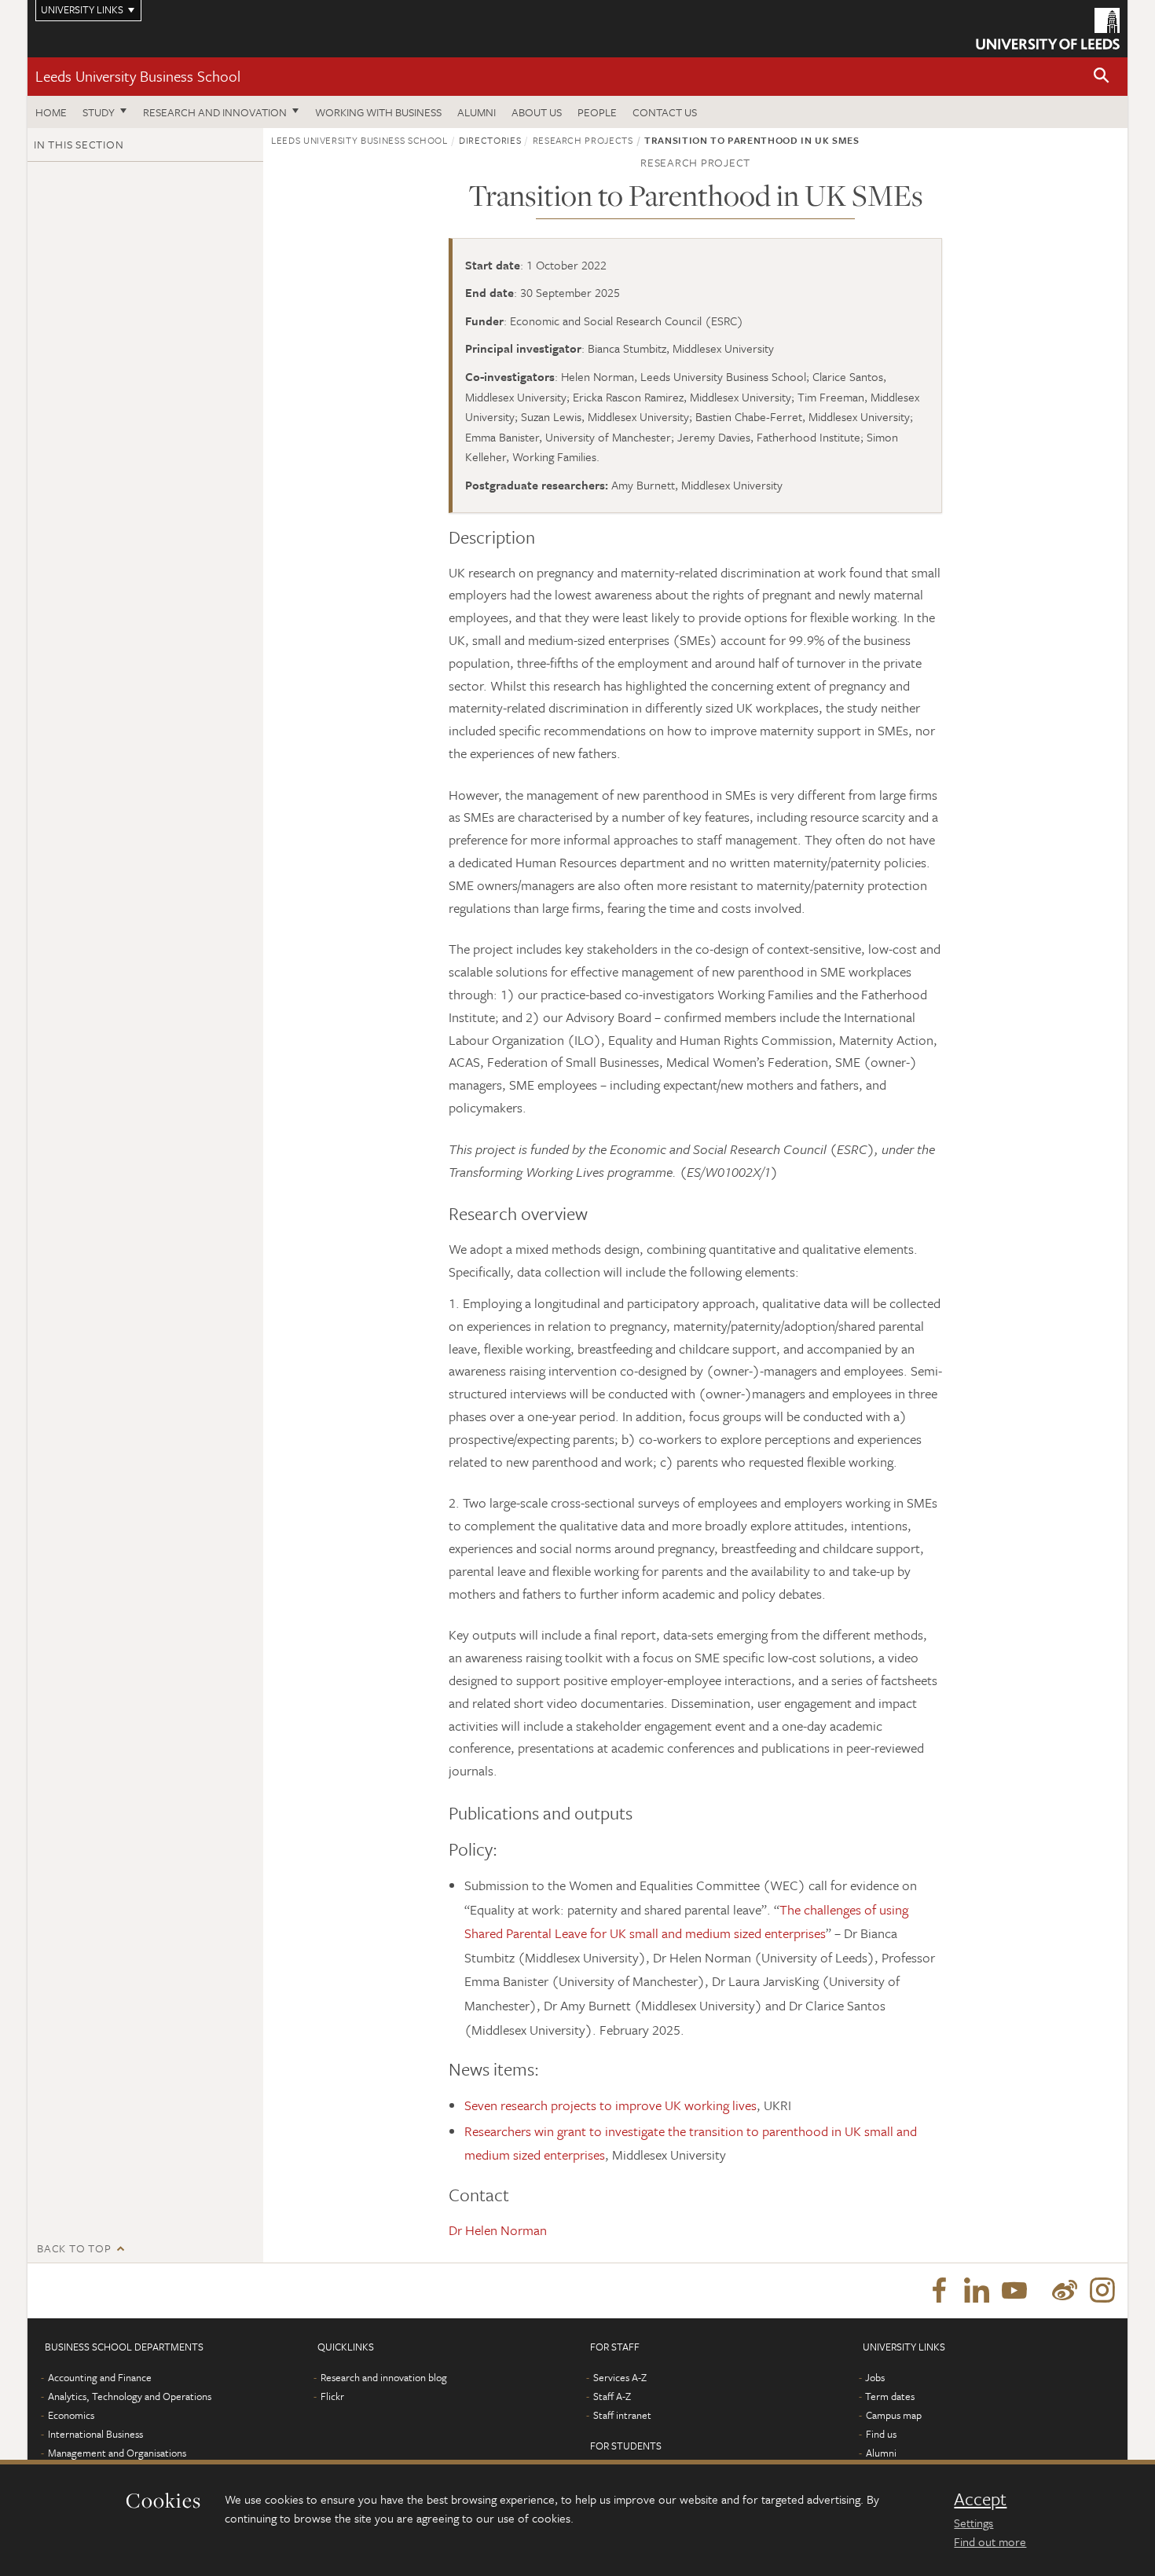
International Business (95, 2434)
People (597, 112)
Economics (71, 2415)
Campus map (894, 2415)
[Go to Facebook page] (939, 2291)
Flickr (332, 2396)
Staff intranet (622, 2415)
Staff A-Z (612, 2396)
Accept (980, 2499)
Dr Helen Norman (498, 2230)
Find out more (990, 2541)
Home (51, 112)
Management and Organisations (117, 2453)
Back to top (74, 2248)
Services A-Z (620, 2377)
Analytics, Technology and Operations (130, 2396)
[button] (1102, 77)
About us (537, 112)
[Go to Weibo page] (1065, 2291)
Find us (881, 2434)
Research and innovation (215, 112)
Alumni (477, 112)
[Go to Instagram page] (1102, 2291)
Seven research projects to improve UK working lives (610, 2105)
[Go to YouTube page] (1014, 2291)
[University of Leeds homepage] (1048, 29)
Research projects (583, 140)
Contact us (665, 112)
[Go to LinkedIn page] (977, 2291)
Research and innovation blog (384, 2377)
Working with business (378, 112)
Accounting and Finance (100, 2377)
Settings (973, 2523)
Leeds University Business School (138, 76)
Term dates (890, 2396)
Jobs (875, 2377)
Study (99, 112)
